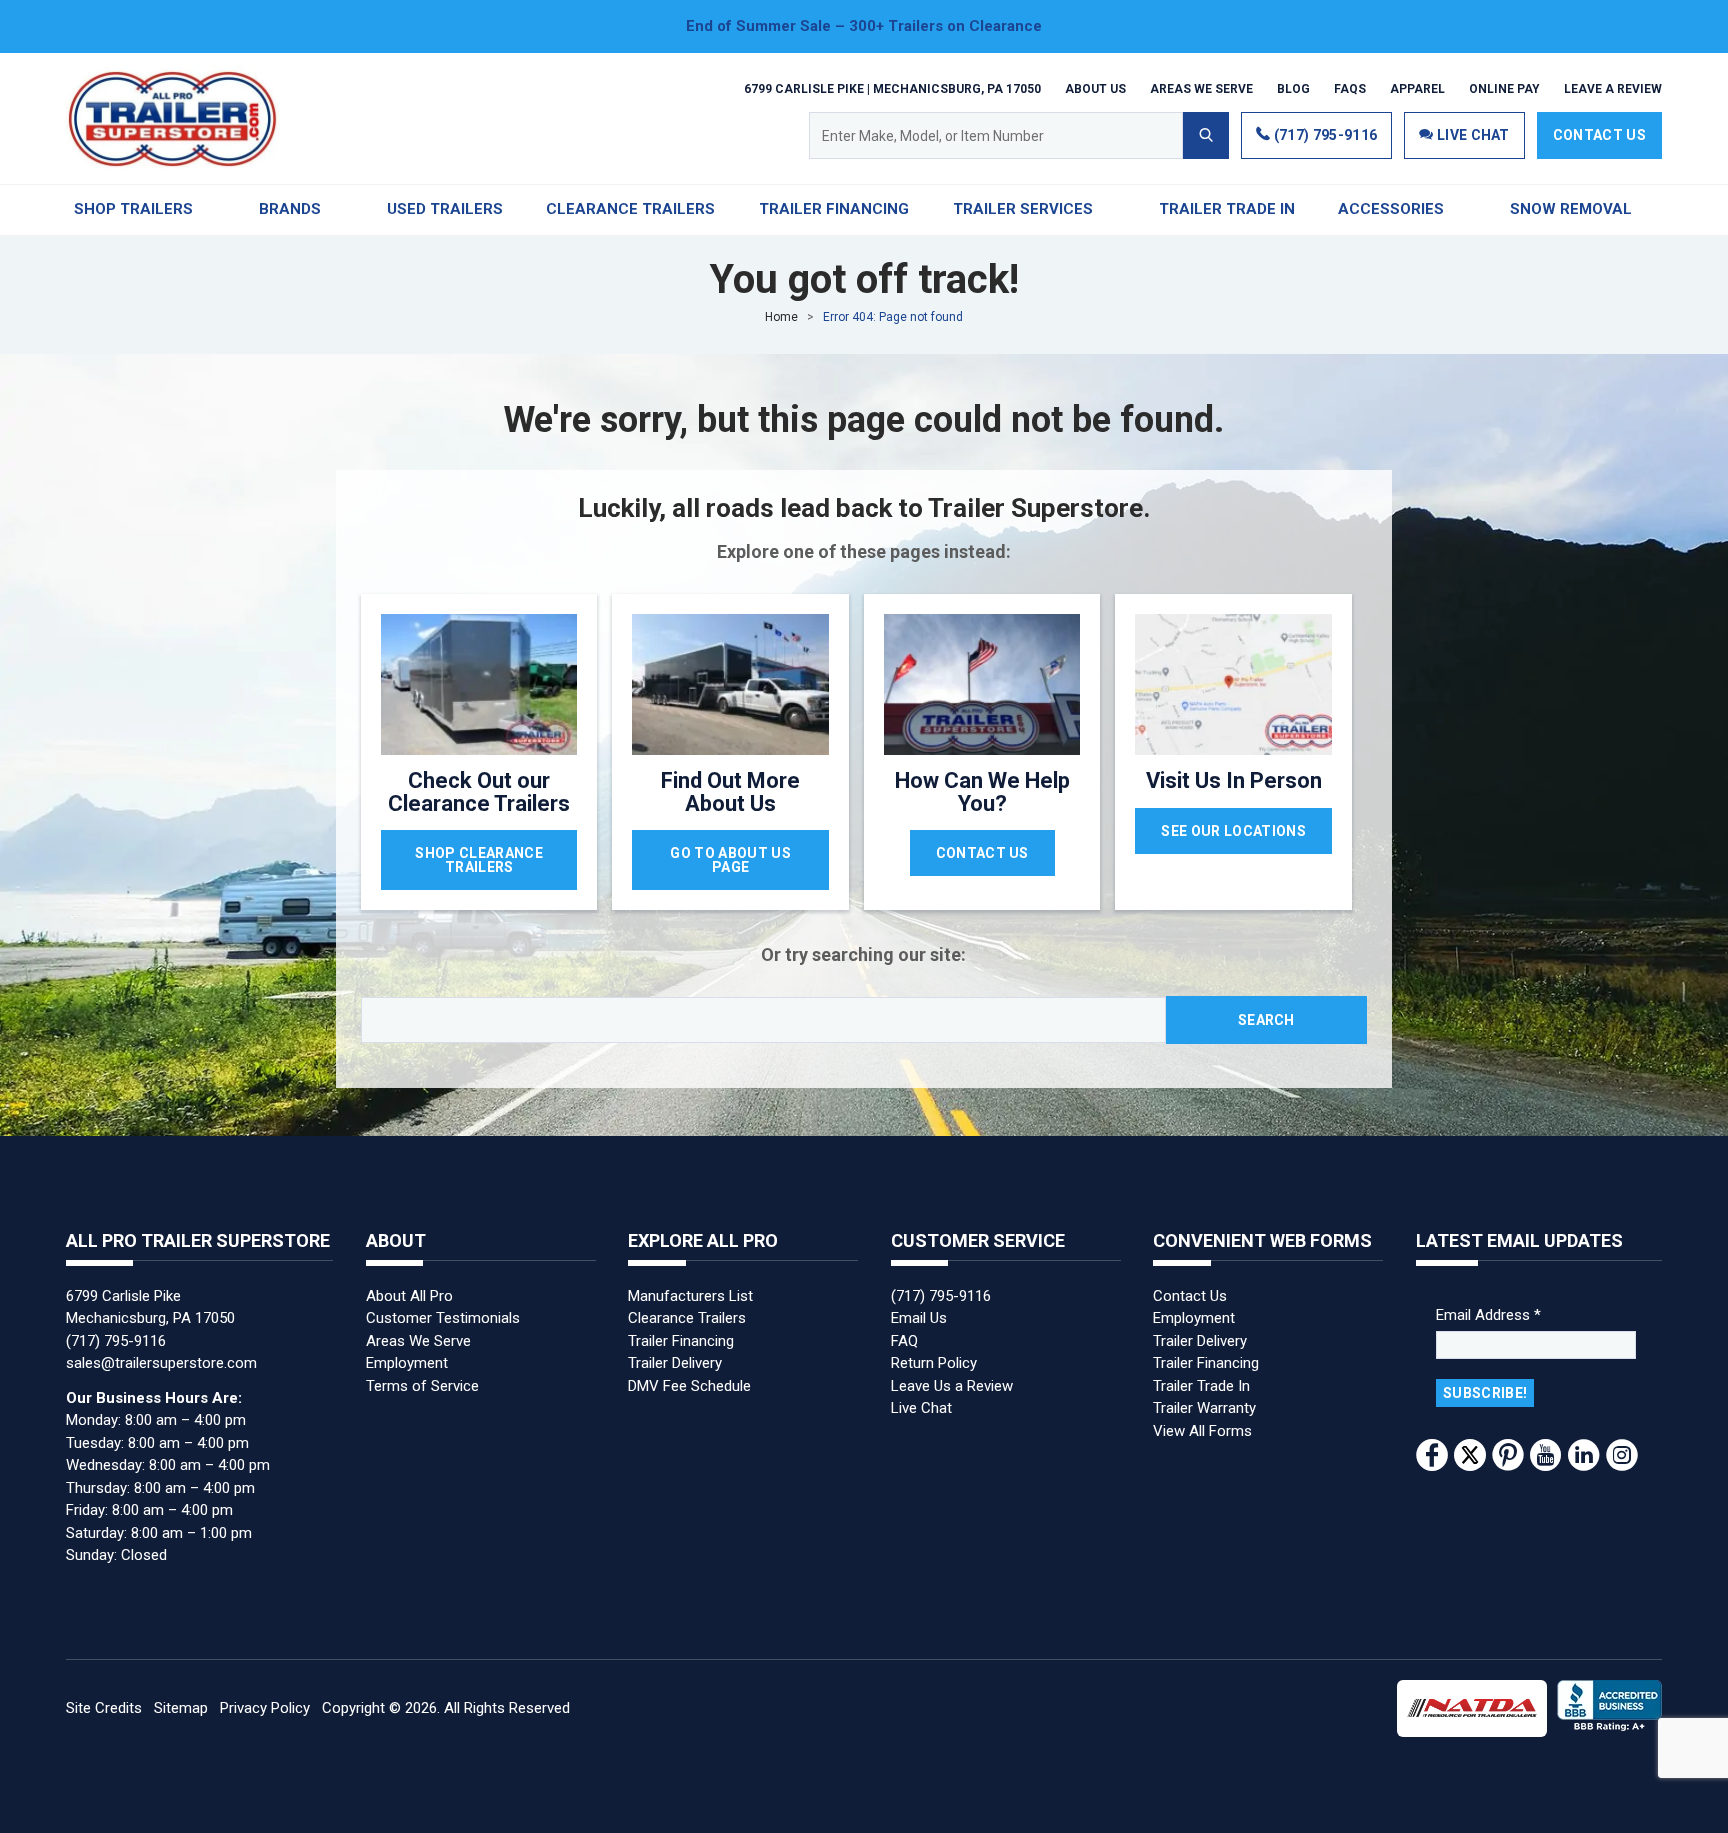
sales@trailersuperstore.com (161, 1363)
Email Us (919, 1318)
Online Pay (1504, 88)
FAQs (1350, 88)
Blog (1293, 88)
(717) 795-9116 (1323, 135)
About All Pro (409, 1296)
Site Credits (104, 1708)
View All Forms (1202, 1431)
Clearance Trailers (687, 1318)
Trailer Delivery (675, 1363)
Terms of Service (422, 1386)
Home (781, 317)
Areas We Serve (1201, 88)
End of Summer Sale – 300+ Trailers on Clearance (864, 26)
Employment (407, 1363)
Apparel (1417, 88)
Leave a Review (1613, 88)
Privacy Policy (265, 1708)
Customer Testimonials (443, 1318)
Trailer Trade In (1201, 1386)
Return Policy (934, 1363)
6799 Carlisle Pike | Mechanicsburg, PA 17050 (892, 88)
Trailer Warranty (1204, 1408)
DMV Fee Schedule (689, 1386)
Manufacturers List (690, 1296)
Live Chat (921, 1408)
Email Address (1488, 1315)
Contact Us (1599, 135)
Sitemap (181, 1708)
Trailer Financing (681, 1341)
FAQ (904, 1341)
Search (1266, 1020)
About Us (1095, 88)
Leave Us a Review (952, 1386)
